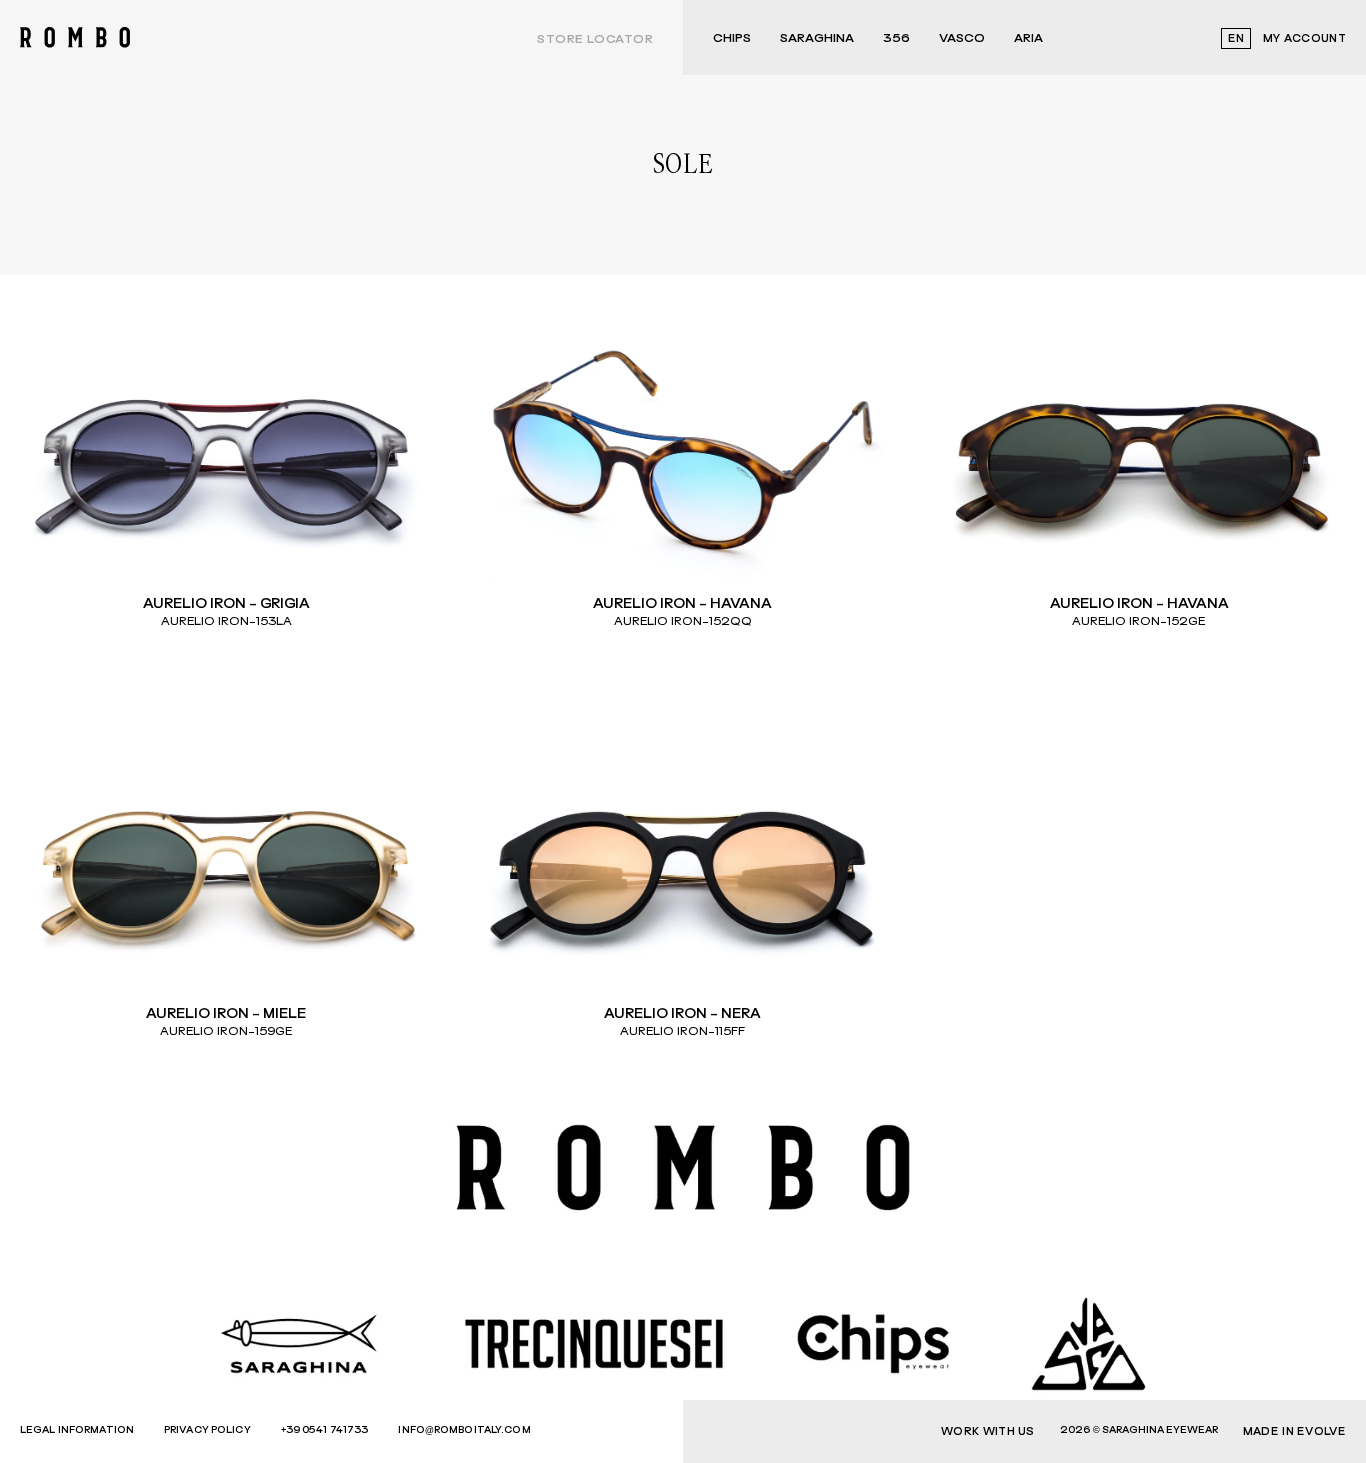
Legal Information (77, 1430)
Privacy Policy (207, 1430)
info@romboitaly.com (464, 1430)
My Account (1304, 38)
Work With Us (988, 1431)
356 (896, 39)
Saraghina (817, 39)
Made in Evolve (1294, 1431)
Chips (732, 39)
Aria (1028, 39)
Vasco (962, 39)
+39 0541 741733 (325, 1430)
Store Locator (595, 40)
